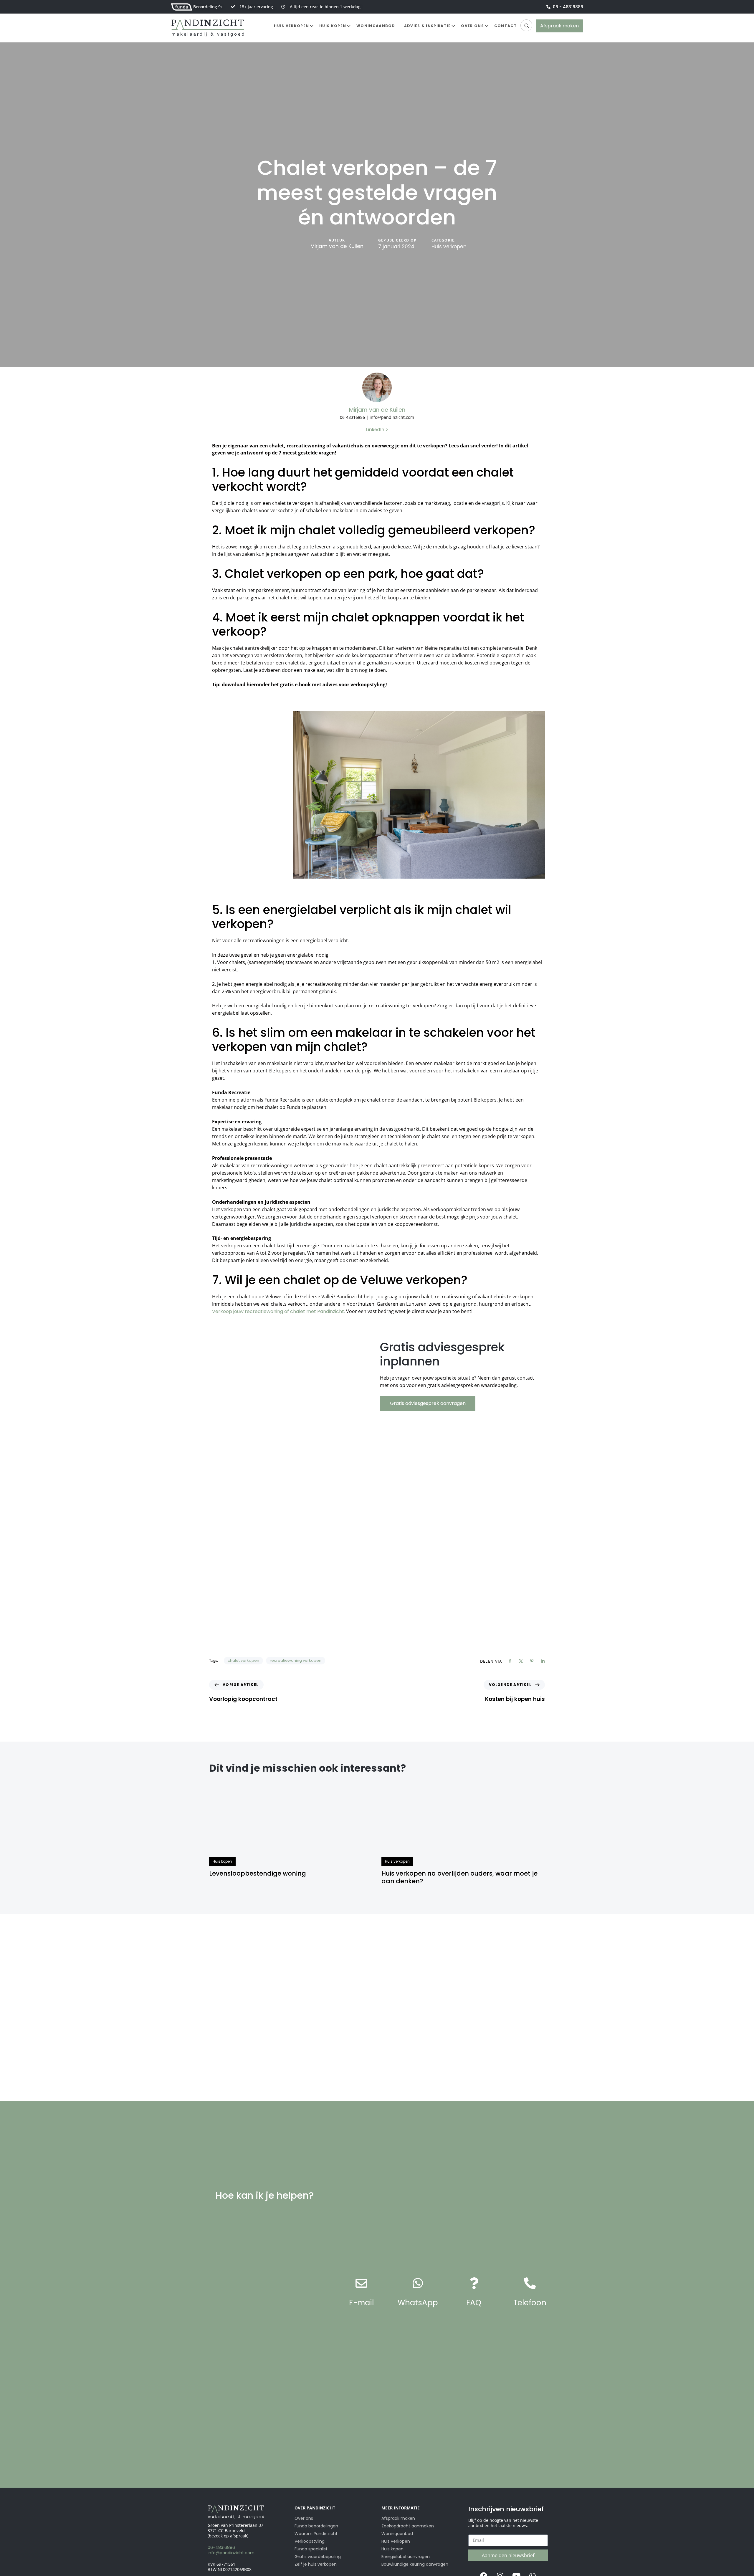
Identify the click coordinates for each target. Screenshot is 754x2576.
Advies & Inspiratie (428, 26)
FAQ (474, 2303)
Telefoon (530, 2303)
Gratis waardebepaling (318, 2557)
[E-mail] (361, 2283)
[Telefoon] (530, 2283)
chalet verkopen (243, 1660)
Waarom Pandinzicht (316, 2534)
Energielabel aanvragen (406, 2557)
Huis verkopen (291, 26)
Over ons (472, 26)
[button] (526, 25)
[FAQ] (474, 2283)
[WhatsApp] (418, 2283)
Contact (506, 26)
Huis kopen (333, 26)
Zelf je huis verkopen (316, 2564)
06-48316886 (221, 2547)
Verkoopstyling (310, 2541)
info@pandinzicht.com (231, 2553)
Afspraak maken (398, 2518)
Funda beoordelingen (316, 2526)
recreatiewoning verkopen (296, 1660)
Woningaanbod (376, 26)
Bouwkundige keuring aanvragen (415, 2564)
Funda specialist (311, 2549)
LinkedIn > (377, 430)
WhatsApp (418, 2303)
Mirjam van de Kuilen (337, 246)
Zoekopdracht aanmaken (408, 2526)
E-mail (361, 2303)
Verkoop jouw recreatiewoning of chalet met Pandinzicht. (278, 1311)
